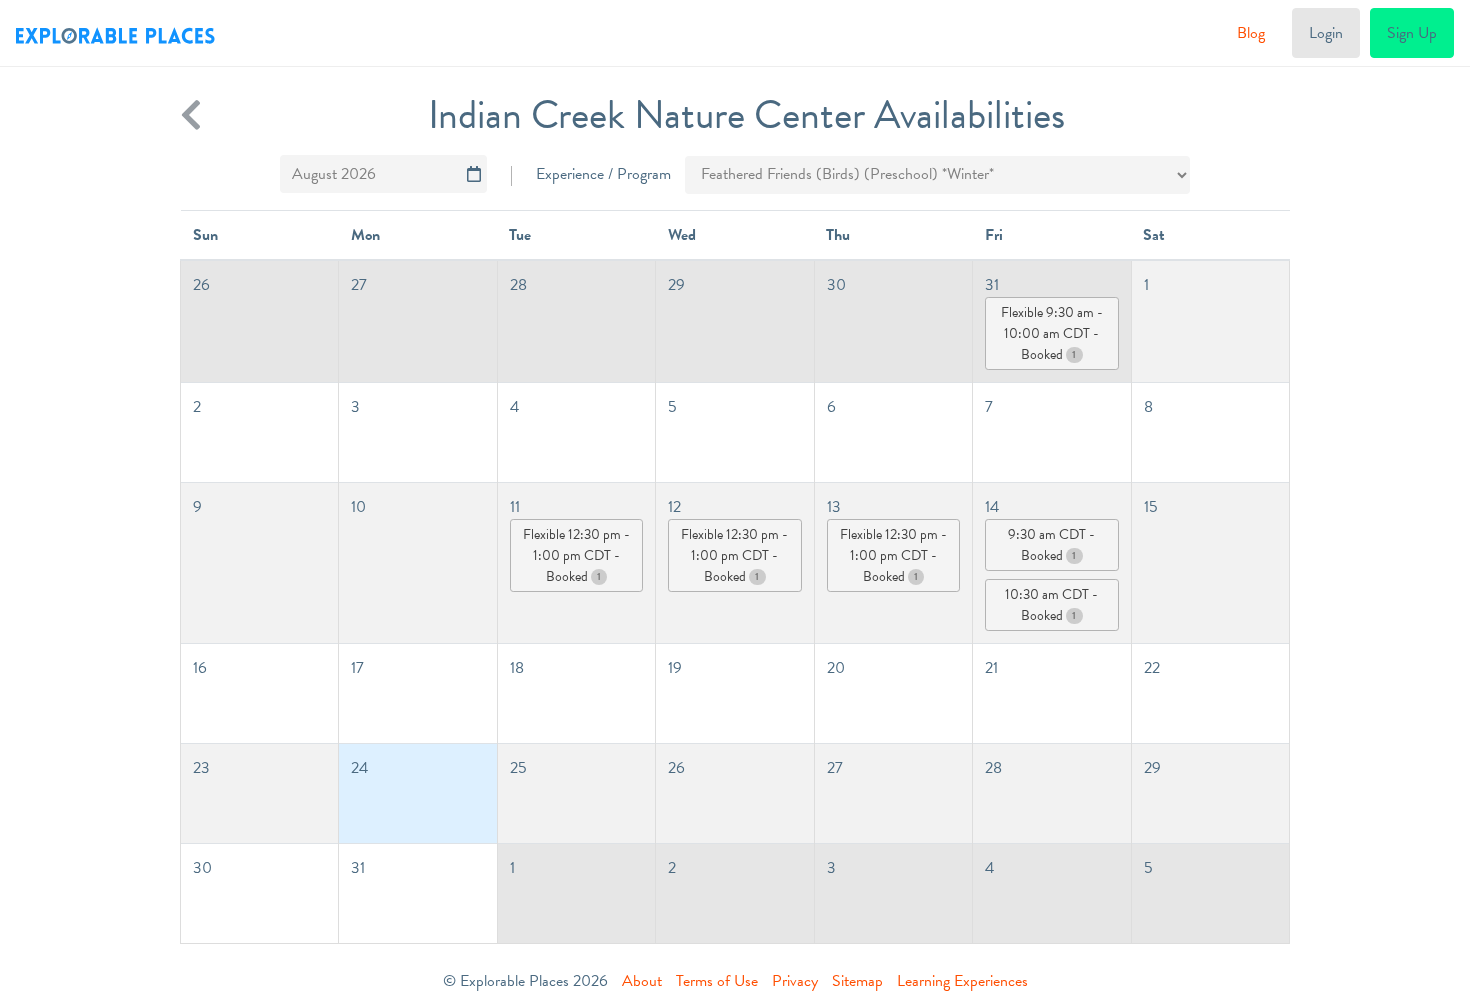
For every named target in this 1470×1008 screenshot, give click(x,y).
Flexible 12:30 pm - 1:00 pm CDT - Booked (576, 555)
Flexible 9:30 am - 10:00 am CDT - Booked (1052, 333)
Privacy (795, 981)
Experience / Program (603, 174)
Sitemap (857, 981)
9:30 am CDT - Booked (1051, 545)
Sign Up (1412, 33)
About (642, 981)
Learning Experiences (962, 981)
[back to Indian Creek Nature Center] (191, 115)
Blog (1251, 33)
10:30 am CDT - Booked (1051, 605)
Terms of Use (717, 981)
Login (1326, 33)
